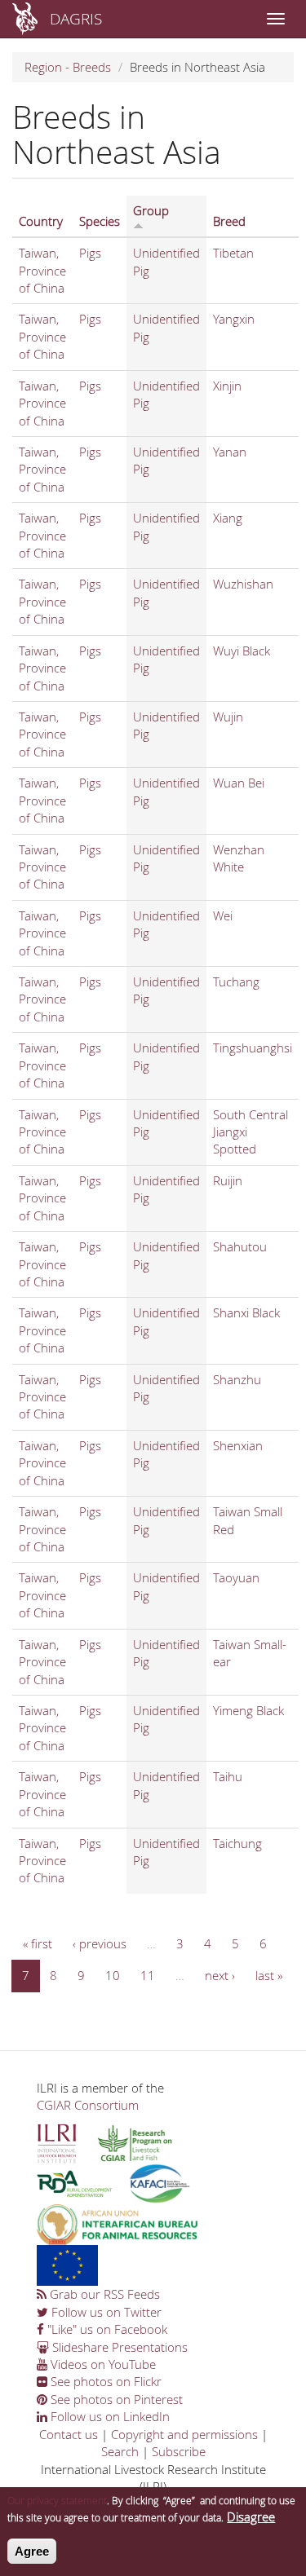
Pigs (90, 253)
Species (100, 221)
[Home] (25, 19)
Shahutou (240, 1246)
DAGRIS (76, 18)
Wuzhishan (243, 584)
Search (120, 2451)
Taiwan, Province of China (42, 270)
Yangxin (234, 319)
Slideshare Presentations (118, 2347)
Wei (223, 915)
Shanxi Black (246, 1312)
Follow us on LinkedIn (109, 2416)
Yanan (230, 452)
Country (41, 221)
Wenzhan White (239, 858)
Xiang (228, 518)
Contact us (69, 2434)
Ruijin (228, 1180)
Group (151, 210)
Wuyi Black (242, 651)
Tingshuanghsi (253, 1048)
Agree (32, 2551)
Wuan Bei (239, 783)
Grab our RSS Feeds (103, 2294)
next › (220, 1975)
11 (148, 1975)
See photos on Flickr (104, 2381)
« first (38, 1943)
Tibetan (233, 253)
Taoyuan (236, 1577)
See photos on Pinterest (115, 2399)
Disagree (251, 2516)
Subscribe (179, 2451)
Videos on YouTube (102, 2364)
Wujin (228, 717)
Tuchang (236, 981)
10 (113, 1975)
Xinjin (227, 386)
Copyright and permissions (184, 2434)
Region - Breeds (68, 67)
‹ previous (100, 1943)
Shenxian (238, 1445)
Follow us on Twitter (105, 2312)
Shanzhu (237, 1379)
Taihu (228, 1776)
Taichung (237, 1843)
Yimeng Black (248, 1710)
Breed (229, 221)
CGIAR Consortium (88, 2105)
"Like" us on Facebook (106, 2329)
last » (269, 1975)
